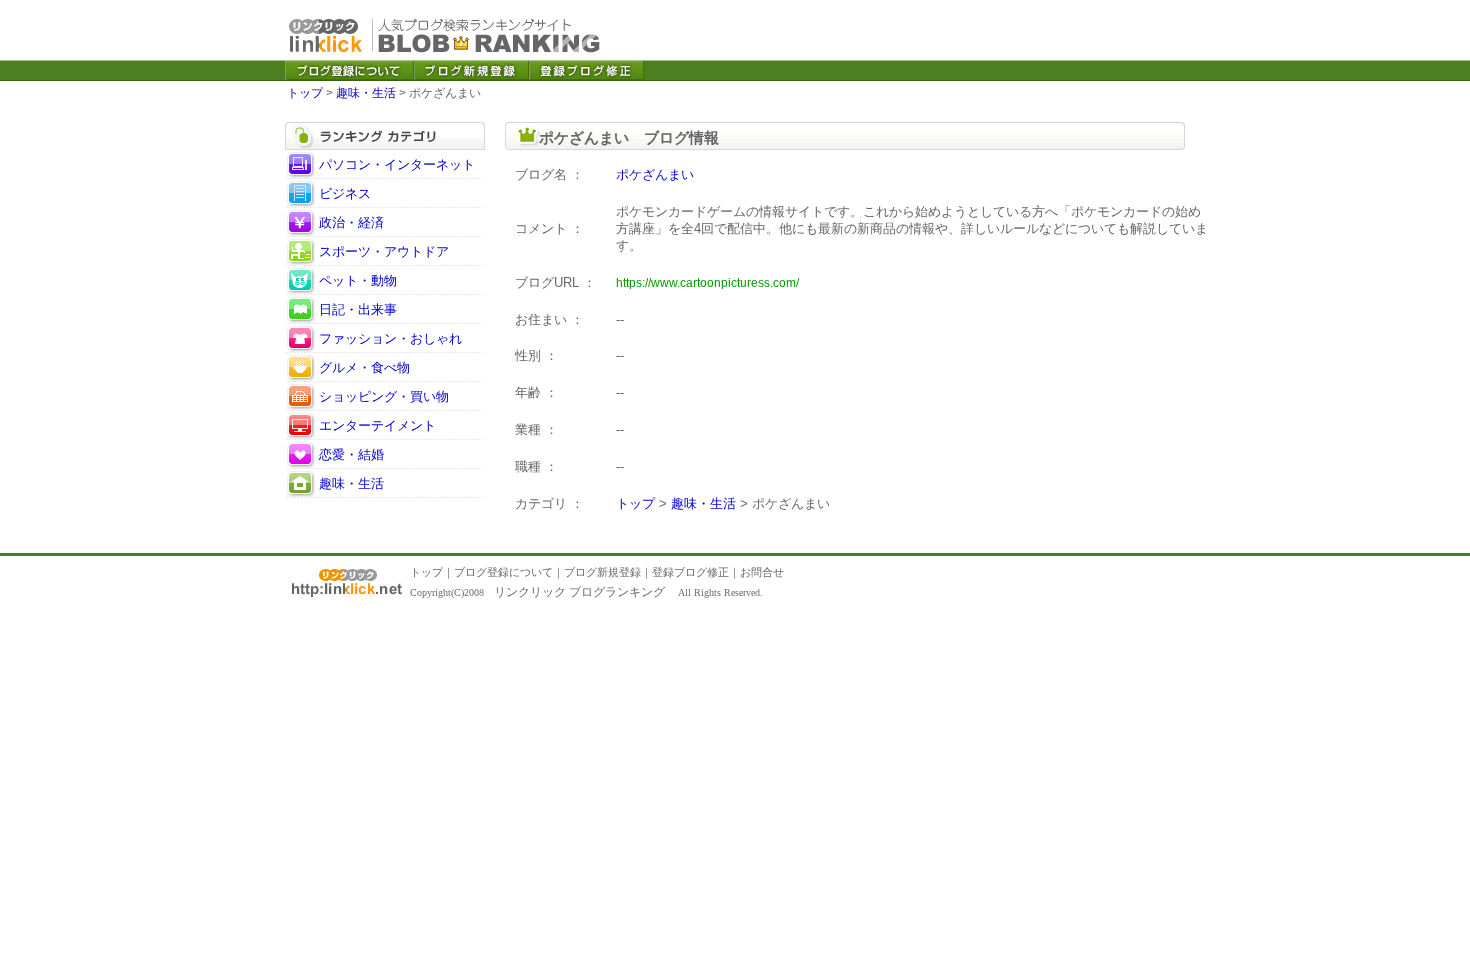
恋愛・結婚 (351, 454)
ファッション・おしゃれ (390, 338)
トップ (305, 93)
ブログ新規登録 (602, 572)
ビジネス (345, 193)
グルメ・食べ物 (364, 367)
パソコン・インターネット (397, 164)
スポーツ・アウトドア (384, 251)
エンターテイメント (377, 425)
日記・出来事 (358, 309)
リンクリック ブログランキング (579, 592)
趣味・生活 (366, 93)
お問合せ (762, 572)
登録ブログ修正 (690, 572)
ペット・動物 (358, 280)
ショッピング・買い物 (384, 396)
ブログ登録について (503, 572)
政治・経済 (351, 222)
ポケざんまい (655, 174)
